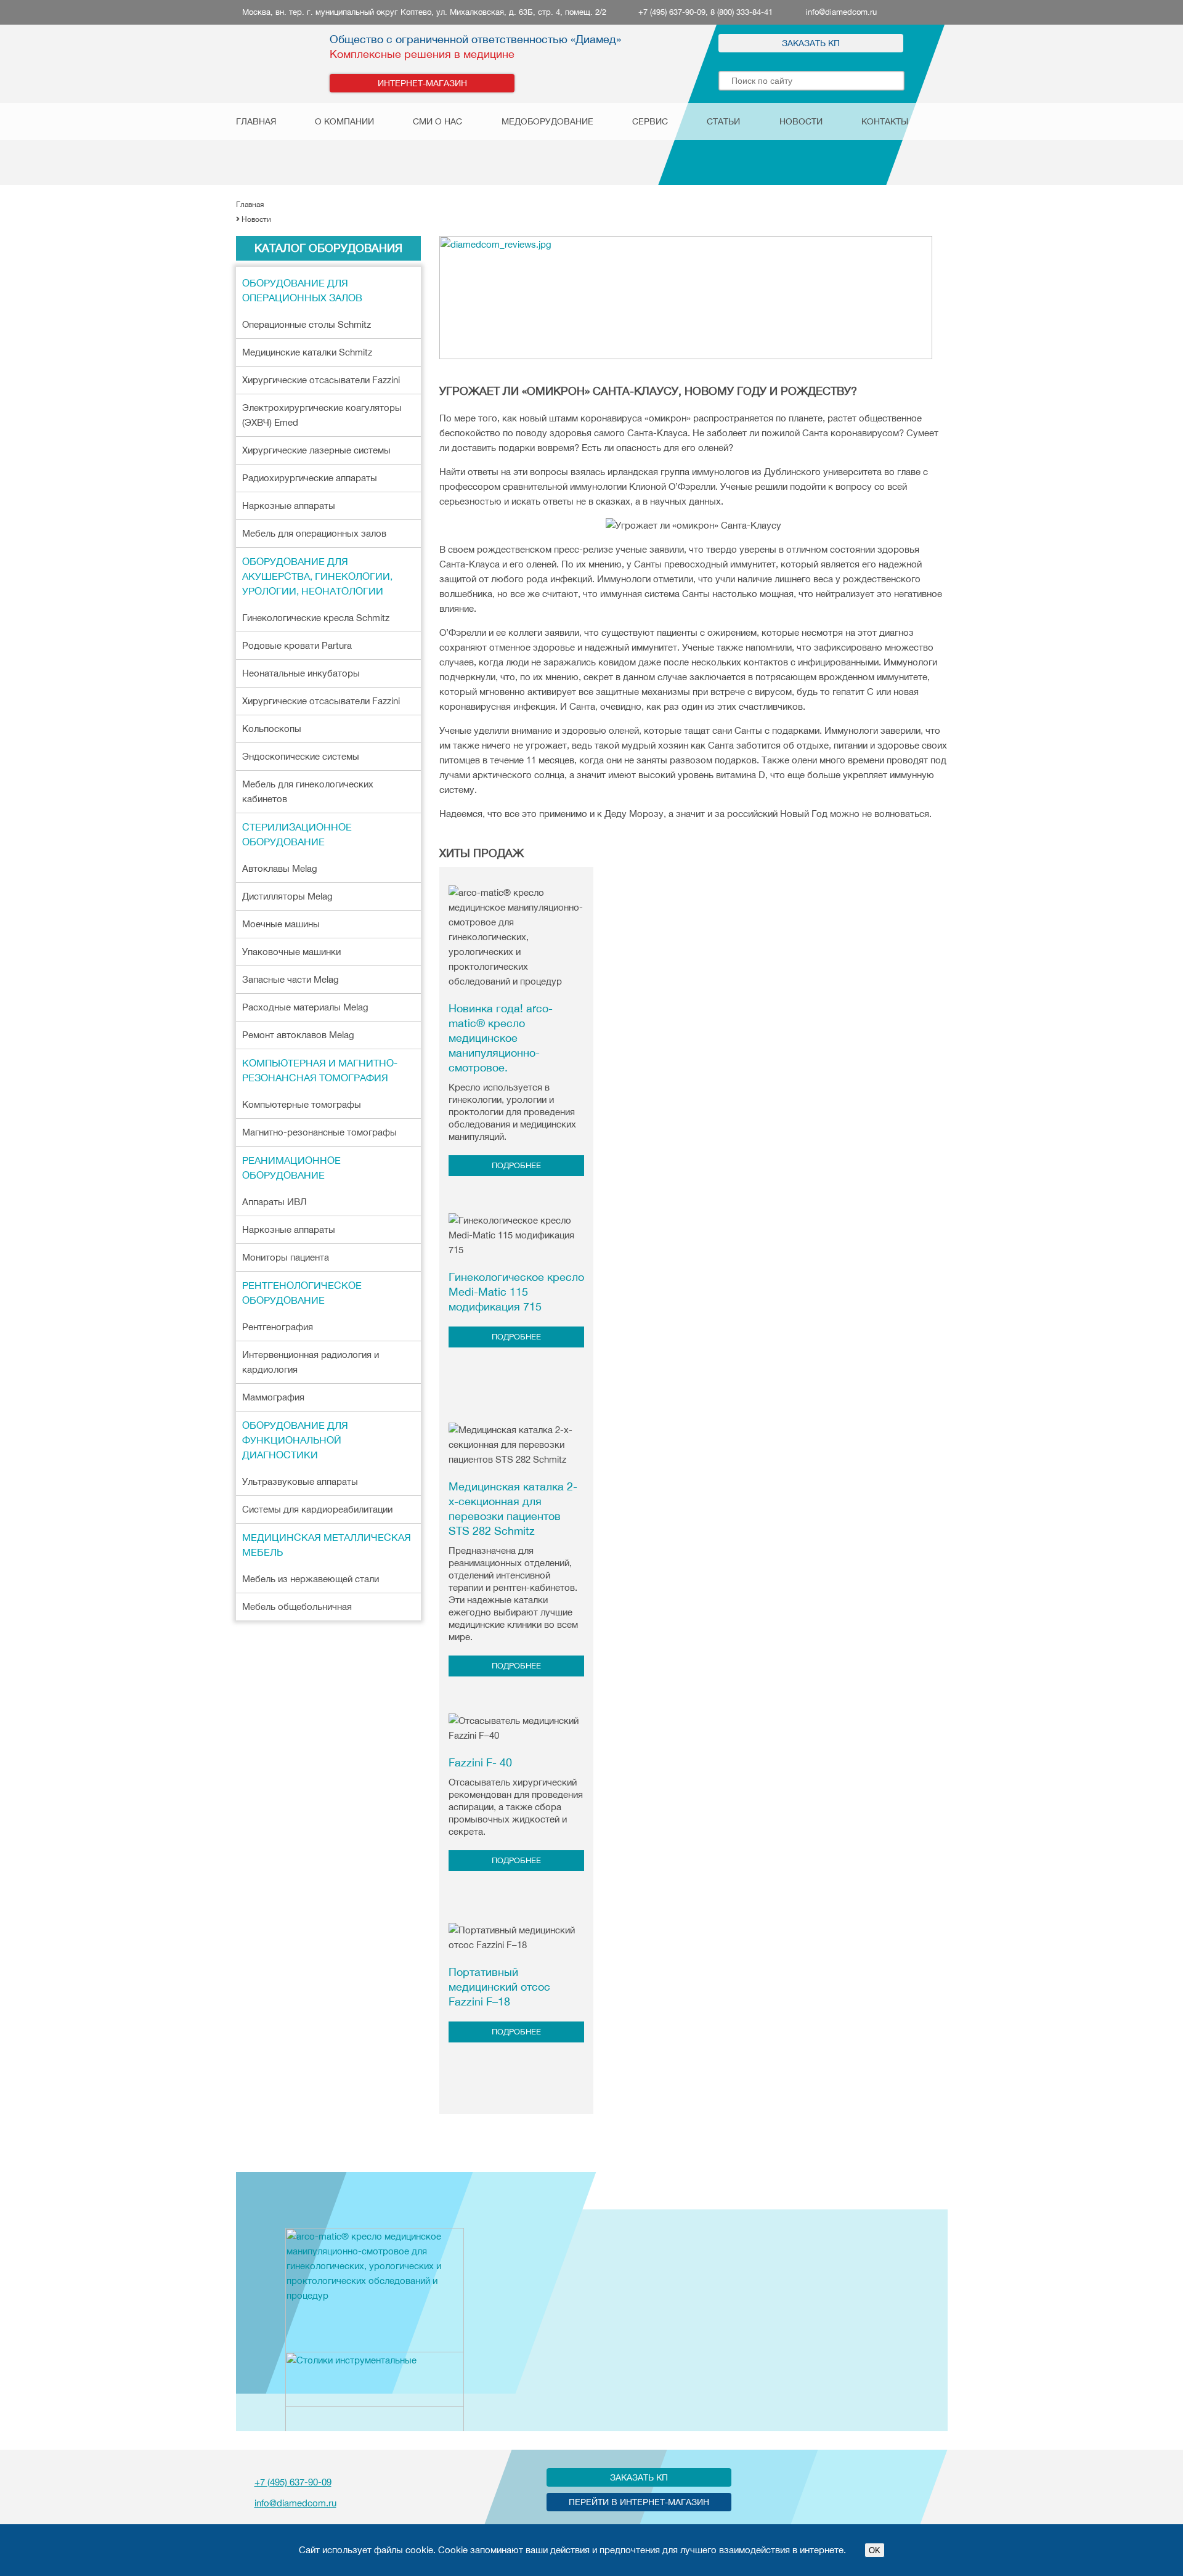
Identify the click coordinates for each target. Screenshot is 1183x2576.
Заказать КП (811, 43)
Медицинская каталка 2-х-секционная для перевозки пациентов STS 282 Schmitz (513, 1509)
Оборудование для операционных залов (302, 290)
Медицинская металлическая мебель (327, 1545)
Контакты (885, 121)
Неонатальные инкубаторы (301, 673)
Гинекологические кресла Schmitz (316, 618)
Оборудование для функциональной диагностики (295, 1440)
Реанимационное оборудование (291, 1168)
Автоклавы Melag (280, 868)
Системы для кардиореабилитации (317, 1509)
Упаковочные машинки (291, 952)
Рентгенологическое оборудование (302, 1293)
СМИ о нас (437, 121)
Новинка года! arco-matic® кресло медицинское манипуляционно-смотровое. (501, 1038)
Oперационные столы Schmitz (307, 324)
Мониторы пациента (286, 1257)
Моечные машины (281, 924)
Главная (256, 121)
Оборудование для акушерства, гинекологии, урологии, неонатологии (317, 576)
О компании (344, 121)
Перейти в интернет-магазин (639, 2502)
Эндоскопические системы (301, 756)
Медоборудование (547, 121)
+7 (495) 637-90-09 (293, 2482)
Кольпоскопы (272, 729)
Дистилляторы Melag (287, 896)
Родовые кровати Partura (297, 645)
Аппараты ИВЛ (274, 1202)
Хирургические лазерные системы (316, 450)
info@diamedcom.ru (841, 12)
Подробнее (516, 1165)
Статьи (723, 121)
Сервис (650, 121)
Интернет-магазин (422, 83)
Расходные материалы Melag (305, 1007)
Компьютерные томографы (302, 1104)
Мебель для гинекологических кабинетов (308, 791)
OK (875, 2550)
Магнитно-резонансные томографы (319, 1132)
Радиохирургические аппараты (310, 478)
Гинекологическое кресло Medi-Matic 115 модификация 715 (516, 1292)
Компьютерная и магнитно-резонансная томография (320, 1070)
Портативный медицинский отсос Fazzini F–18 (499, 1987)
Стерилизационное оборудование (297, 834)
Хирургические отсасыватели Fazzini (321, 380)
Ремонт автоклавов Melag (298, 1035)
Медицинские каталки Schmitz (307, 352)
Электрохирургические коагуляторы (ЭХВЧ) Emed (322, 415)
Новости (801, 121)
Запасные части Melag (291, 979)
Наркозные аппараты (289, 506)
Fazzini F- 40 (480, 1762)
